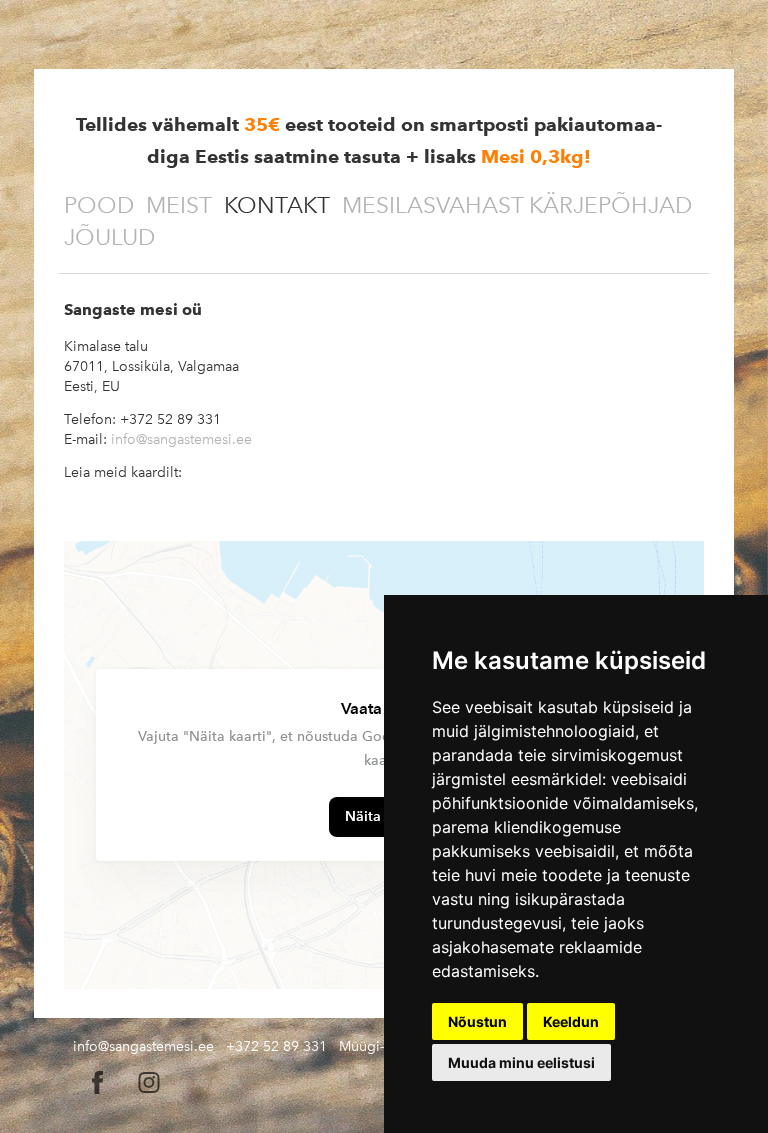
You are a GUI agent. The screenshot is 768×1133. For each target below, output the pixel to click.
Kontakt (277, 205)
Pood (99, 205)
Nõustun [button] (477, 1021)
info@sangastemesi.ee (181, 439)
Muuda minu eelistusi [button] (521, 1062)
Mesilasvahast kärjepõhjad (517, 205)
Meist (179, 205)
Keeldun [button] (571, 1021)
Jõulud (109, 237)
